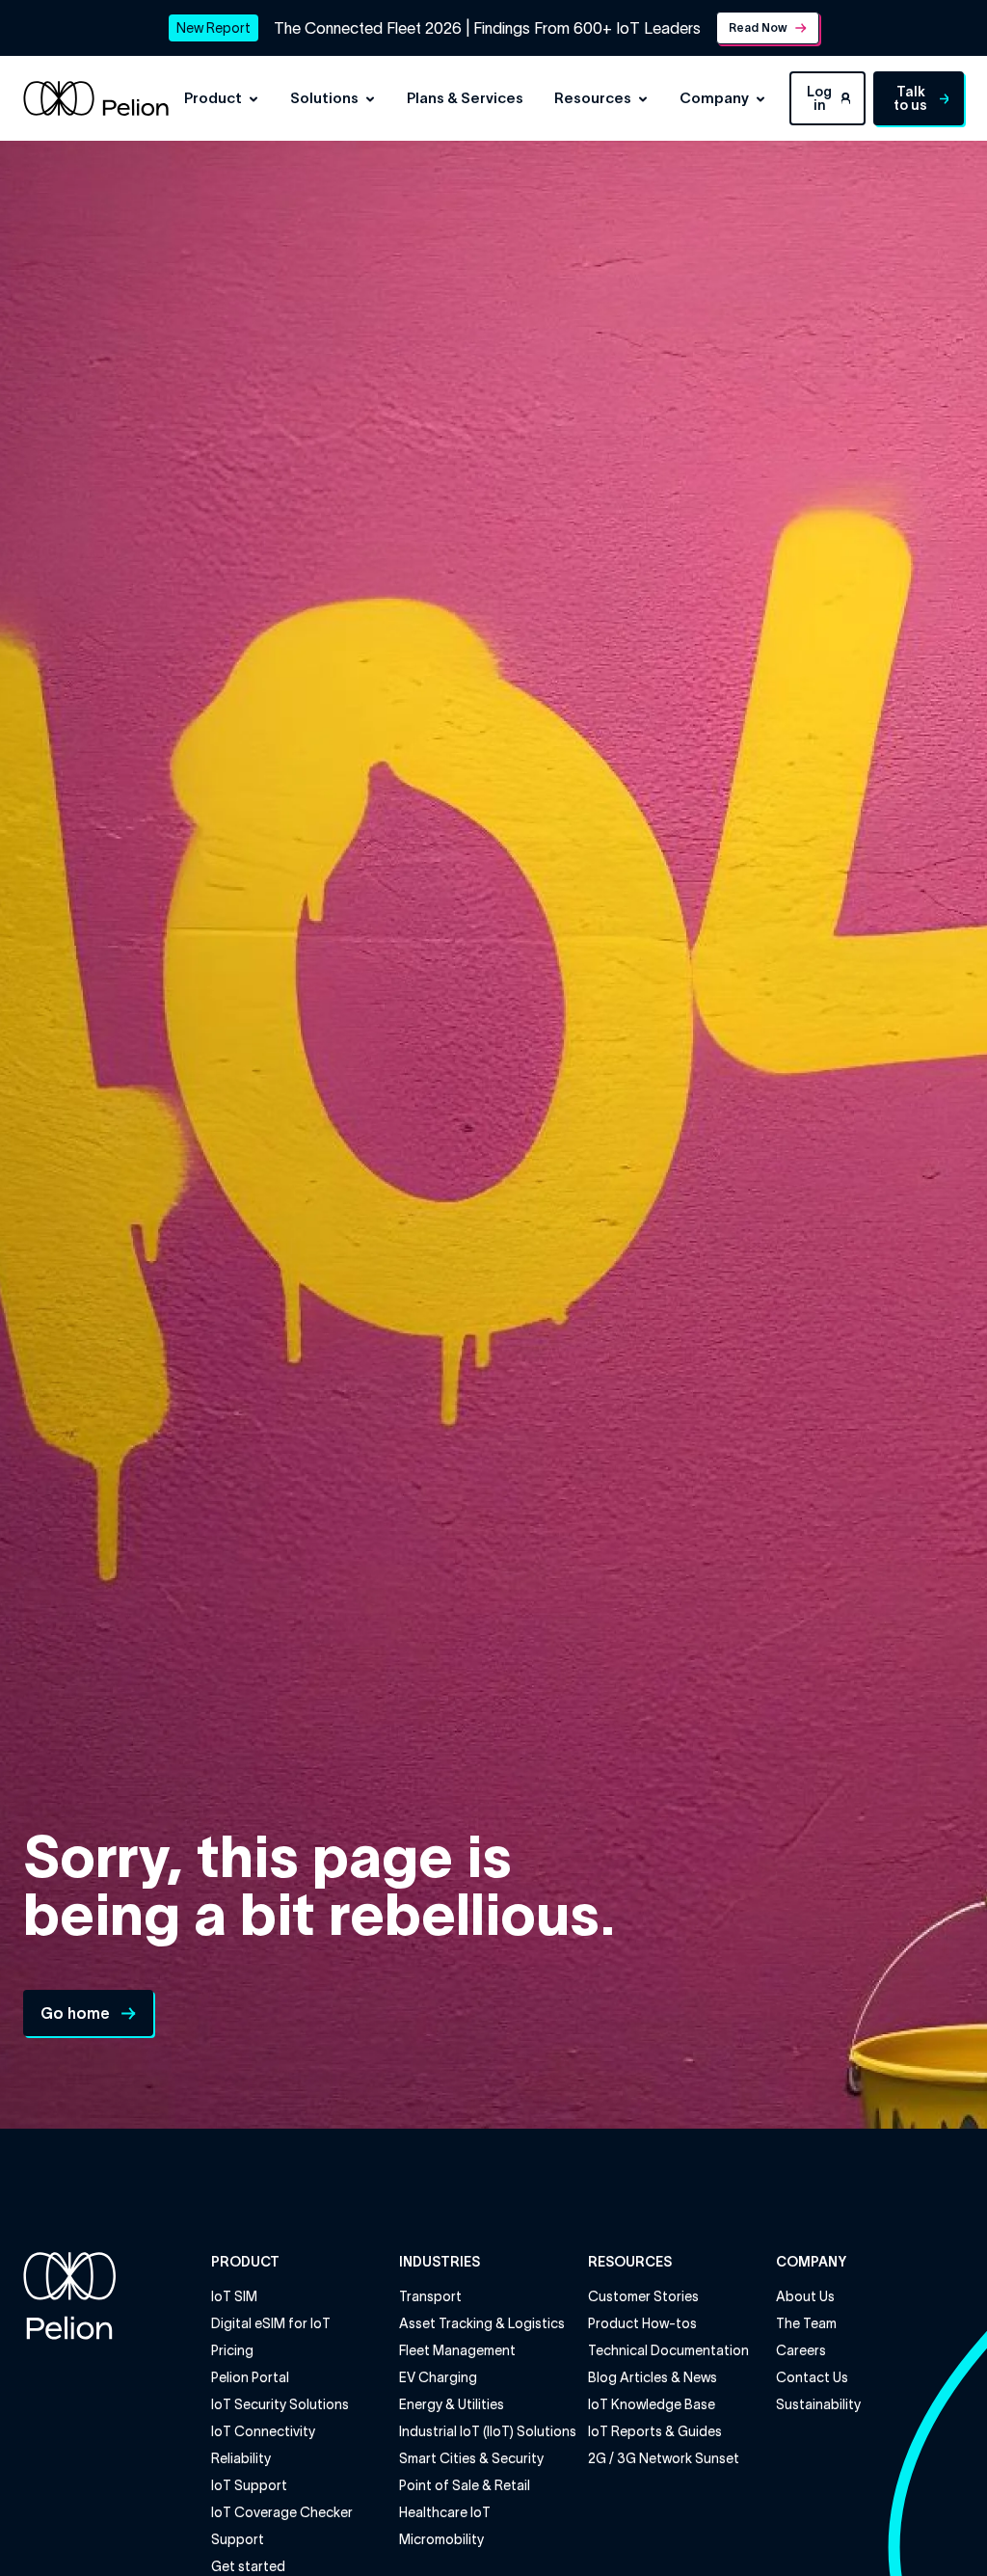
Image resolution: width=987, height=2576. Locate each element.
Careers (801, 2350)
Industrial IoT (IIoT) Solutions (488, 2431)
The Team (806, 2323)
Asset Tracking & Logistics (482, 2323)
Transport (430, 2296)
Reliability (241, 2458)
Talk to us (910, 98)
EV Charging (438, 2377)
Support (238, 2539)
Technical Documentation (668, 2350)
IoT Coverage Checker (282, 2512)
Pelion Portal (250, 2377)
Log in (819, 98)
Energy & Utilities (452, 2404)
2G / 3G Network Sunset (664, 2458)
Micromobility (441, 2539)
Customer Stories (643, 2296)
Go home (75, 2013)
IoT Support (249, 2485)
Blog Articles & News (653, 2377)
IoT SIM (234, 2296)
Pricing (232, 2350)
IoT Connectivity (263, 2431)
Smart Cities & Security (471, 2458)
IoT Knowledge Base (652, 2404)
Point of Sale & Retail (465, 2485)
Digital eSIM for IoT (271, 2323)
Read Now (758, 27)
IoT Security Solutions (280, 2404)
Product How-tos (642, 2323)
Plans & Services (465, 98)
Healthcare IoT (445, 2512)
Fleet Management (457, 2350)
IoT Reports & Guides (655, 2431)
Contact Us (812, 2377)
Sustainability (818, 2404)
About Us (805, 2296)
